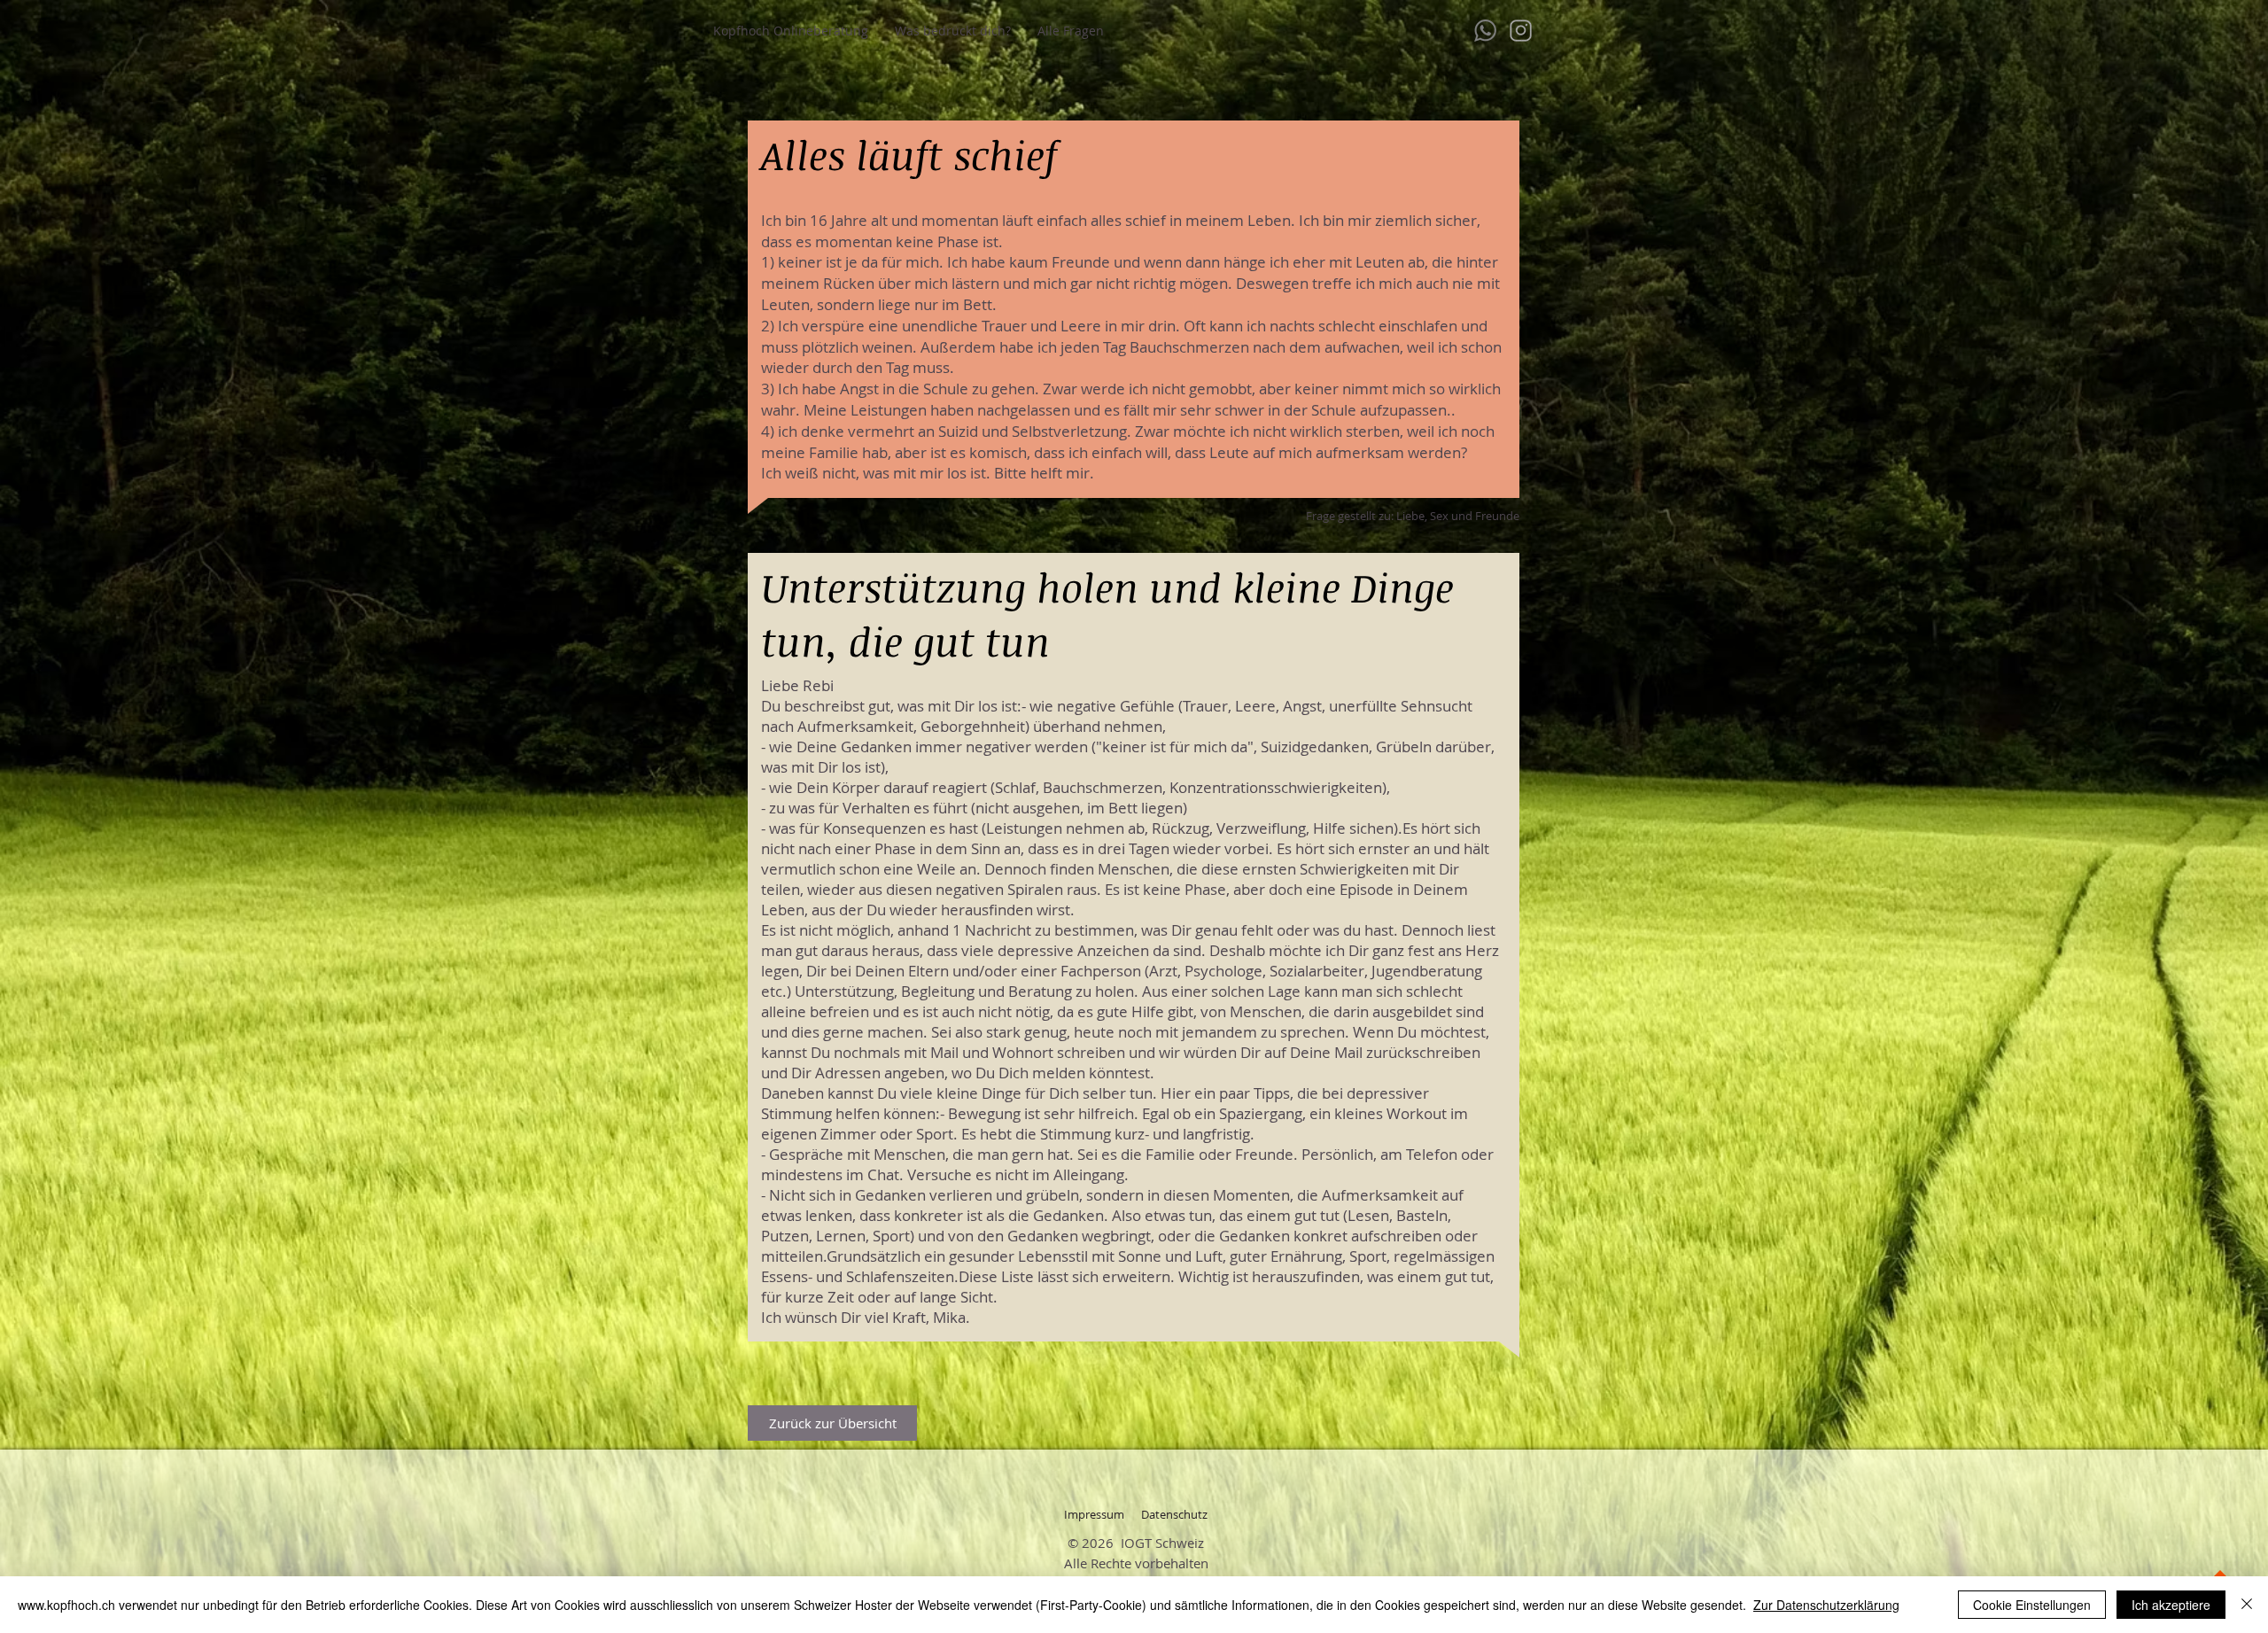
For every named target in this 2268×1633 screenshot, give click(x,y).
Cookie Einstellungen (2032, 1605)
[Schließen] (2247, 1605)
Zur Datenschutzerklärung (1826, 1605)
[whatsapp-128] (1485, 31)
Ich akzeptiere (2171, 1605)
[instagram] (1521, 31)
